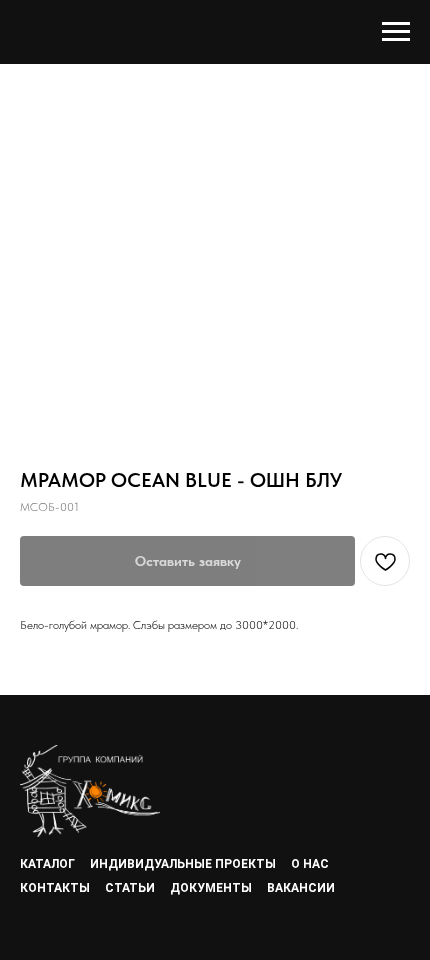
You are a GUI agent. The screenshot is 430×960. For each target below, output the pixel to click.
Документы (211, 888)
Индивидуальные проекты (183, 864)
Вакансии (301, 888)
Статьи (130, 888)
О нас (310, 864)
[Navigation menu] (396, 32)
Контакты (55, 888)
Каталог (47, 864)
